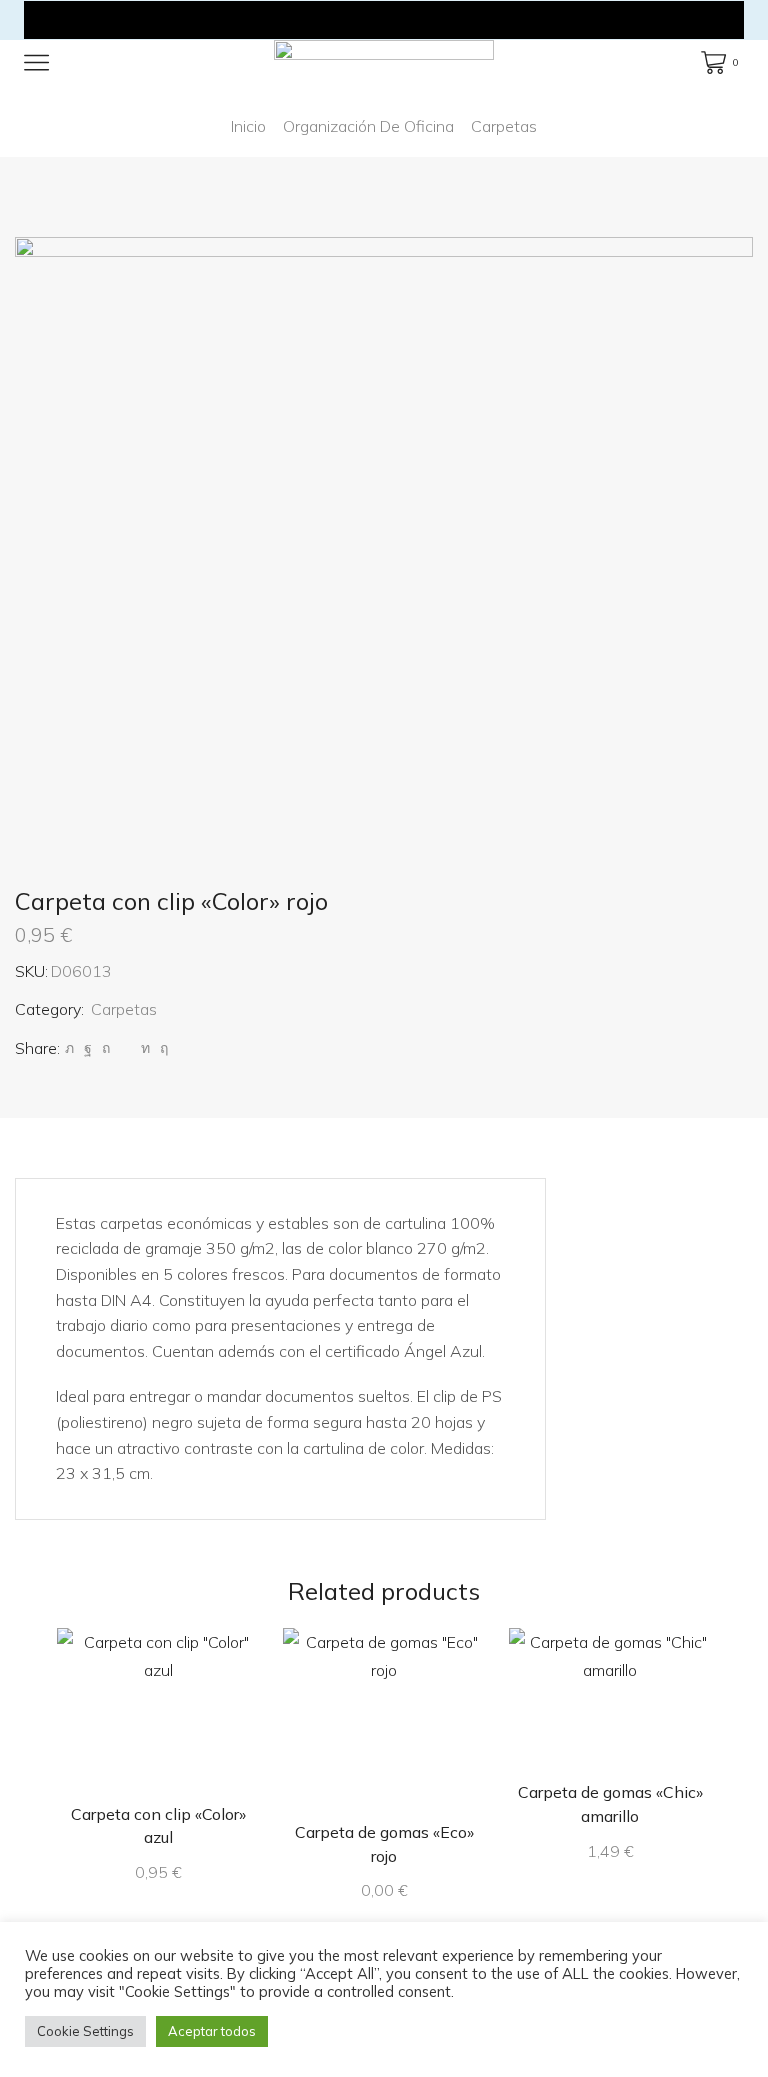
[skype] (161, 1048)
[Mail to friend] (125, 1048)
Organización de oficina (368, 126)
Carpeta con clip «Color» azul (158, 1826)
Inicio (248, 126)
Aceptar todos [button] (212, 2031)
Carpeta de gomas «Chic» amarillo (610, 1804)
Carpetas (504, 126)
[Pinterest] (106, 1048)
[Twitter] (69, 1048)
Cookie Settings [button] (85, 2031)
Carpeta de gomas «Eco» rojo (384, 1844)
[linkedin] (145, 1048)
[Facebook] (88, 1048)
